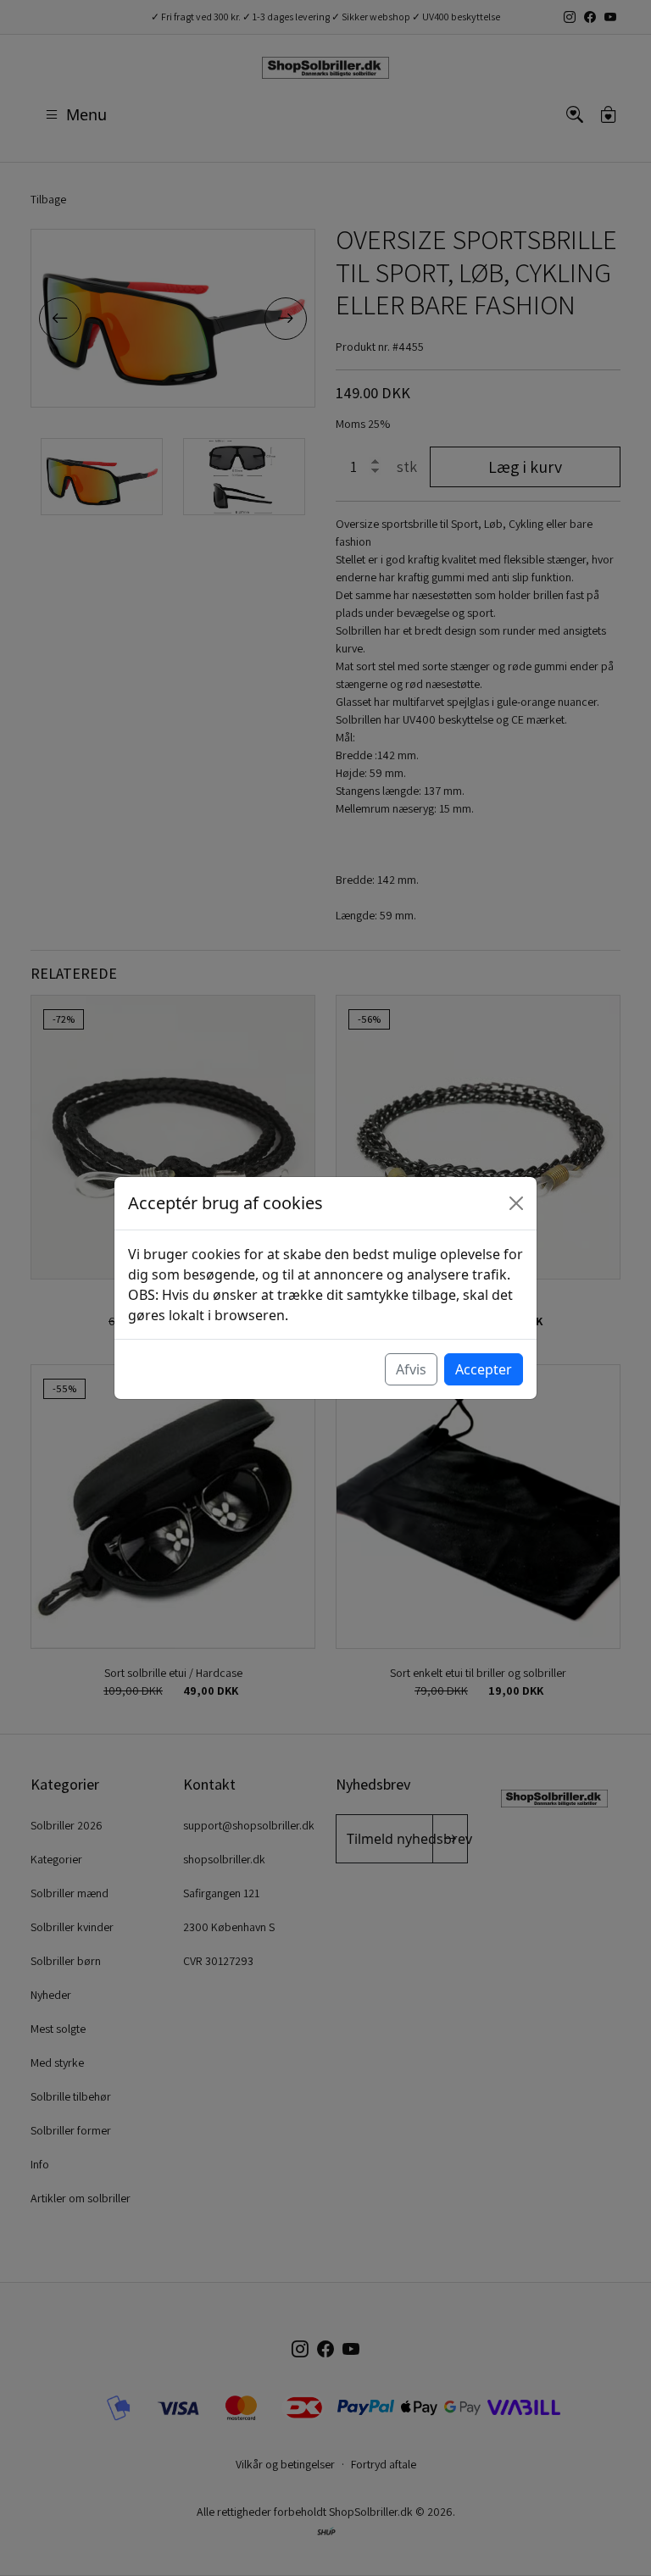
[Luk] (516, 1203)
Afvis (411, 1369)
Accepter (484, 1369)
